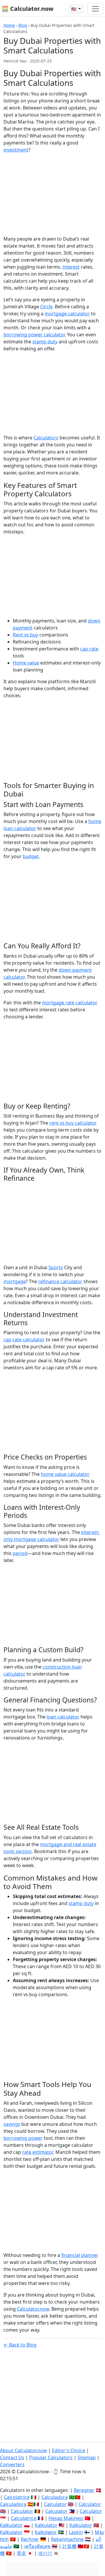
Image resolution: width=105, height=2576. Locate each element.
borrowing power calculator (34, 335)
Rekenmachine (67, 2539)
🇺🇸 (74, 9)
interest (71, 267)
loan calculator (63, 1717)
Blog (23, 25)
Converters (12, 2464)
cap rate (89, 649)
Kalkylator (46, 2532)
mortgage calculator (67, 314)
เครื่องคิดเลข (37, 2546)
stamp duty (45, 342)
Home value (26, 663)
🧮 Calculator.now (27, 9)
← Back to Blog (20, 2345)
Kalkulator (11, 2525)
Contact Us (12, 2457)
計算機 (69, 2546)
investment (16, 150)
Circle (46, 307)
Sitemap (87, 2457)
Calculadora (55, 2497)
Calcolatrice (17, 2497)
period (20, 1553)
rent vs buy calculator (73, 1123)
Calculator (55, 2504)
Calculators (46, 438)
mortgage (15, 1281)
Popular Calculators (51, 2457)
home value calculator (65, 1474)
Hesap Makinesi (66, 2518)
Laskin (76, 2532)
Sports (56, 1267)
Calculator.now (33, 2309)
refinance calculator (60, 1281)
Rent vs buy (26, 635)
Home (9, 25)
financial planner (80, 2255)
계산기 (45, 2553)
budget (31, 856)
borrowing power (23, 2138)
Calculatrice (24, 2518)
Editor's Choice (69, 2450)
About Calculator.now (23, 2450)
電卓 (21, 2553)
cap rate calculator (24, 1340)
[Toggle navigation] (95, 9)
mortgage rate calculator (70, 1003)
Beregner (84, 2490)
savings (12, 2124)
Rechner (30, 2539)
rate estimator (38, 2152)
